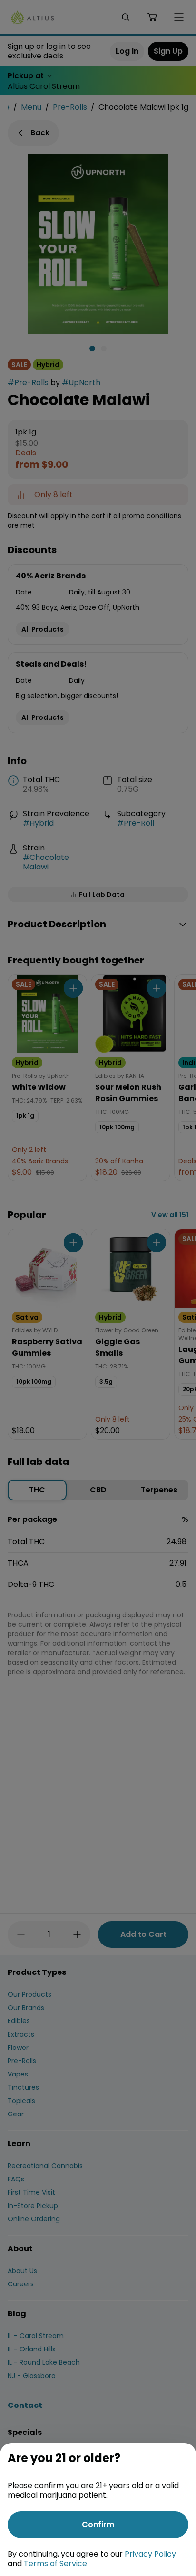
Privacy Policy (150, 2554)
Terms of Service (55, 2563)
